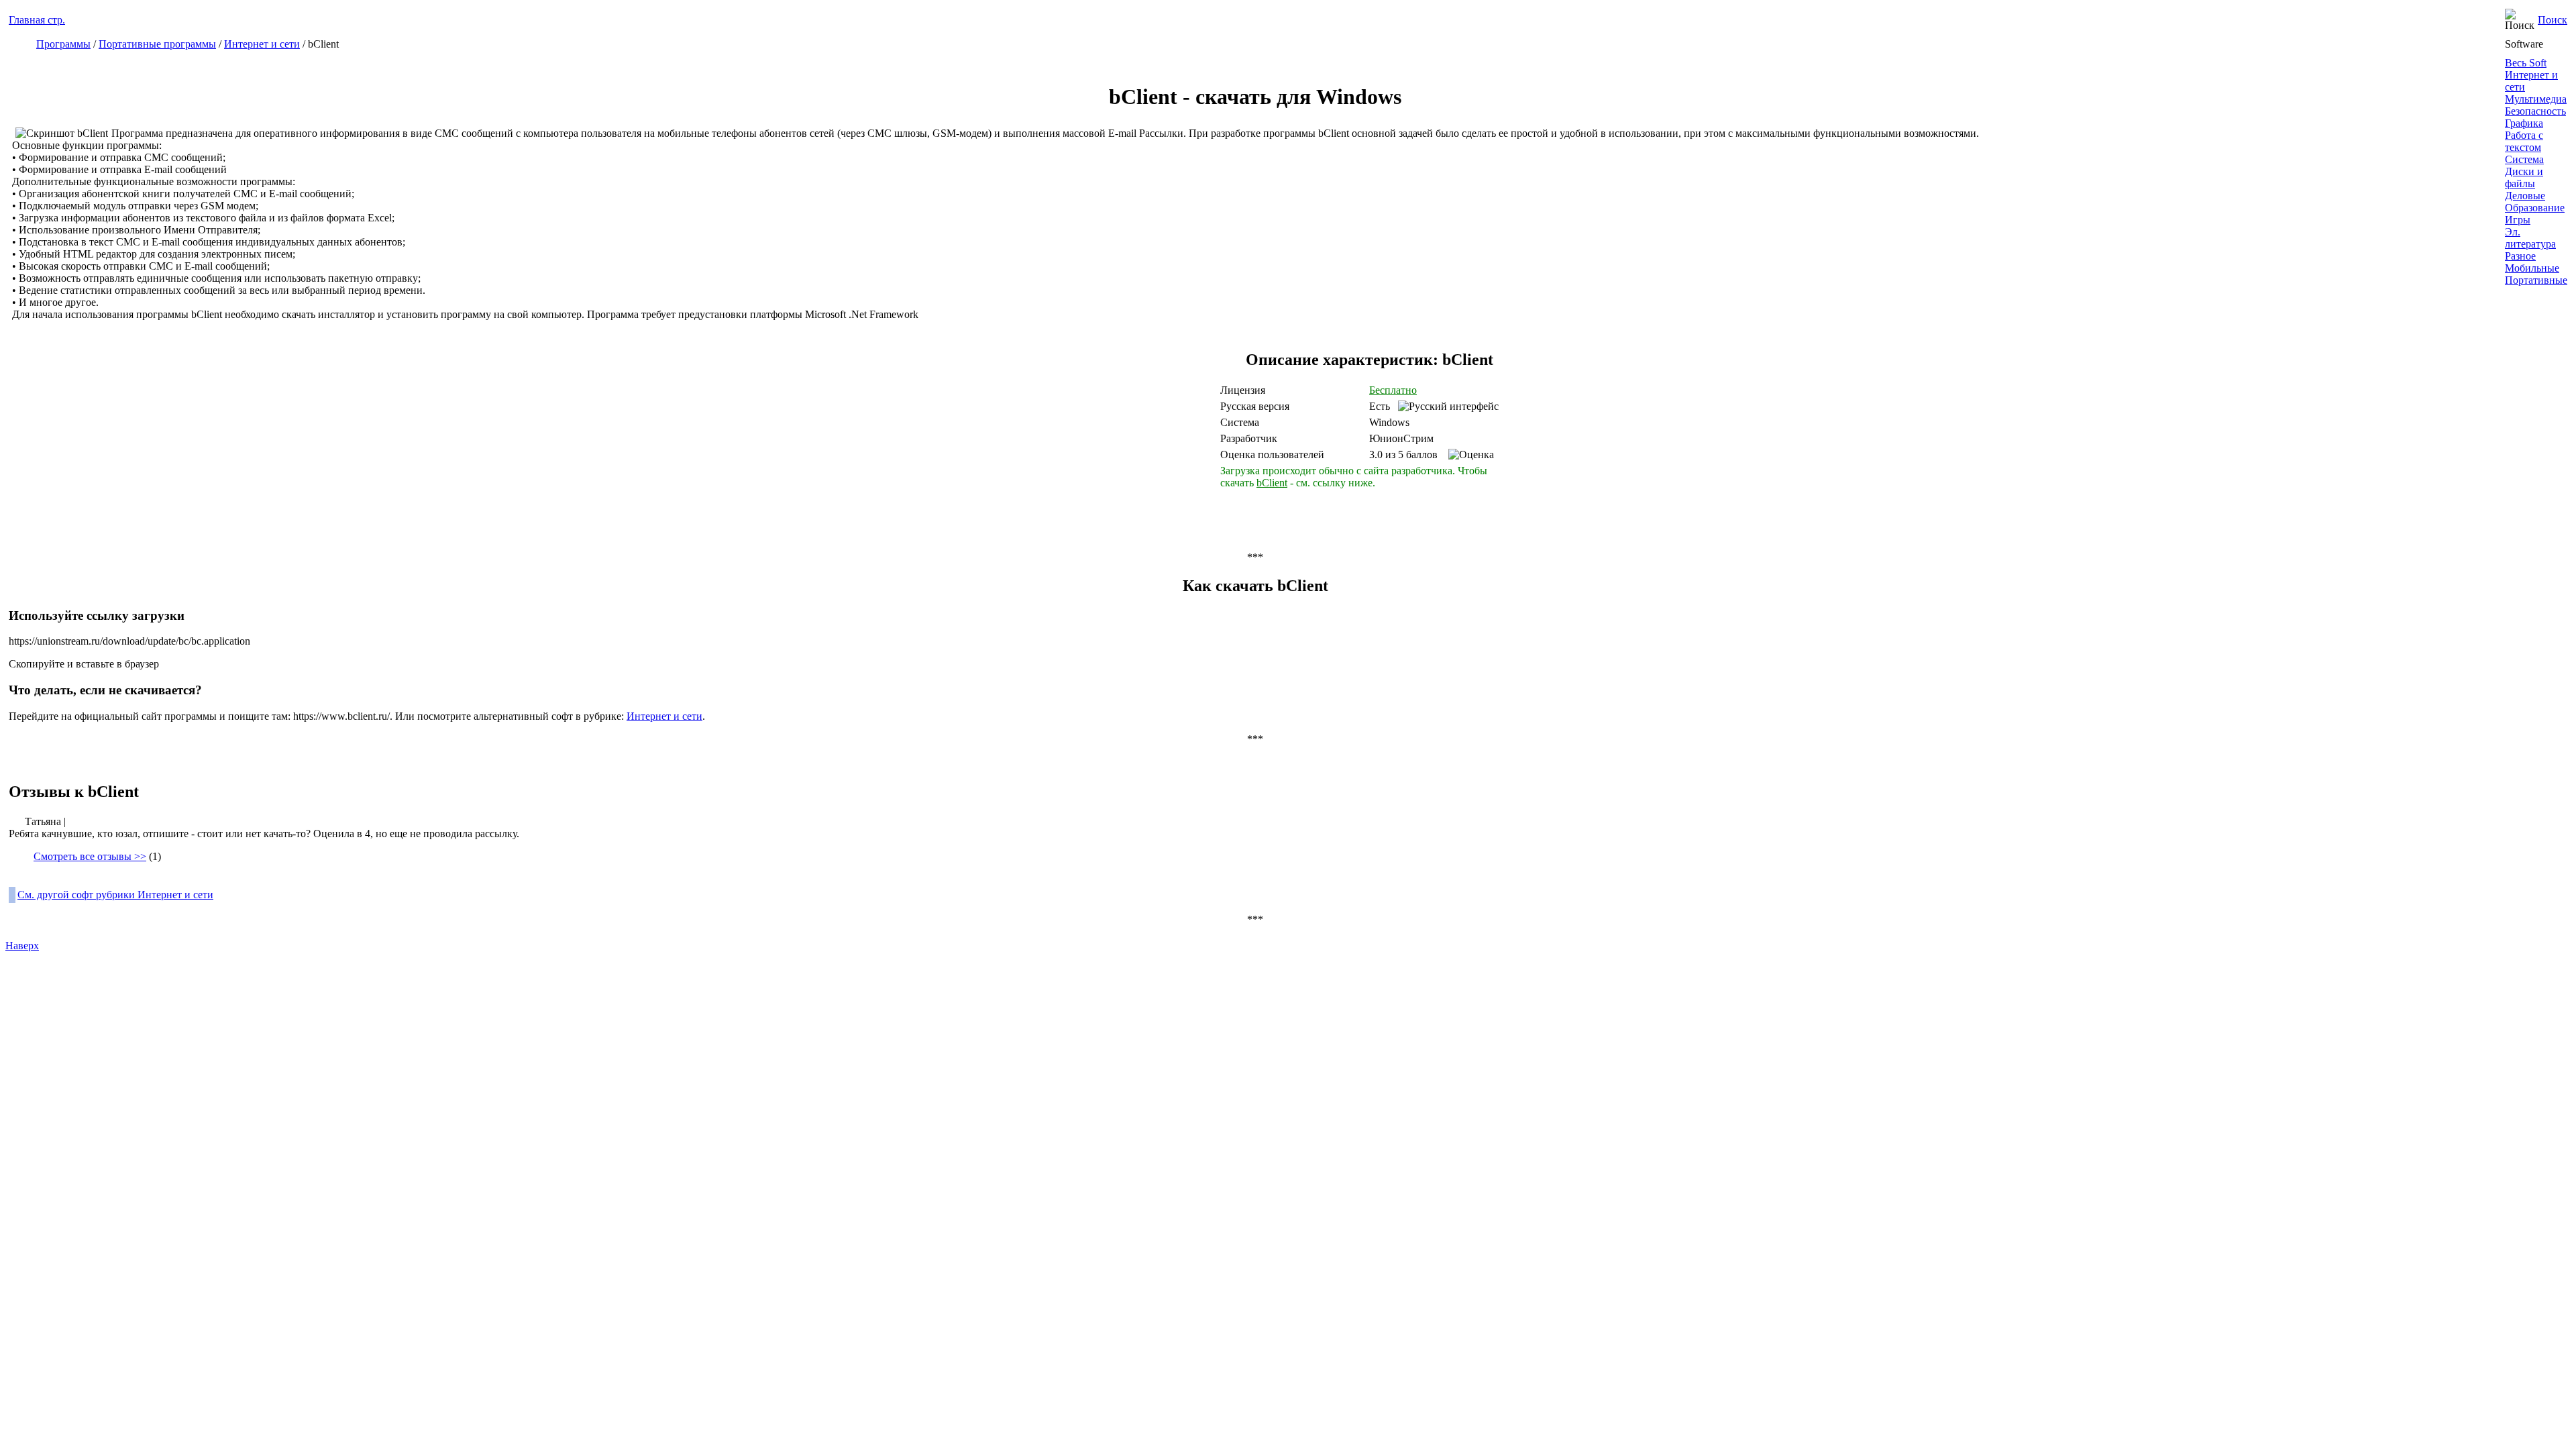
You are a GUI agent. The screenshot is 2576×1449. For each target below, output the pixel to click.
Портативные (2536, 280)
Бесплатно (1393, 390)
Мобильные (2532, 268)
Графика (2524, 123)
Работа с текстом (2524, 141)
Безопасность (2535, 111)
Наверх (22, 946)
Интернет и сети (262, 44)
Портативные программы (157, 44)
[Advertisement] (1099, 435)
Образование (2535, 208)
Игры (2518, 220)
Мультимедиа (2536, 99)
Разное (2520, 256)
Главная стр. (37, 20)
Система (2524, 159)
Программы (63, 44)
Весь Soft (2526, 63)
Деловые (2525, 196)
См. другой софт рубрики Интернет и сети (115, 895)
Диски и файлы (2524, 177)
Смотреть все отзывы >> (90, 856)
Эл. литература (2530, 238)
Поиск (2553, 20)
